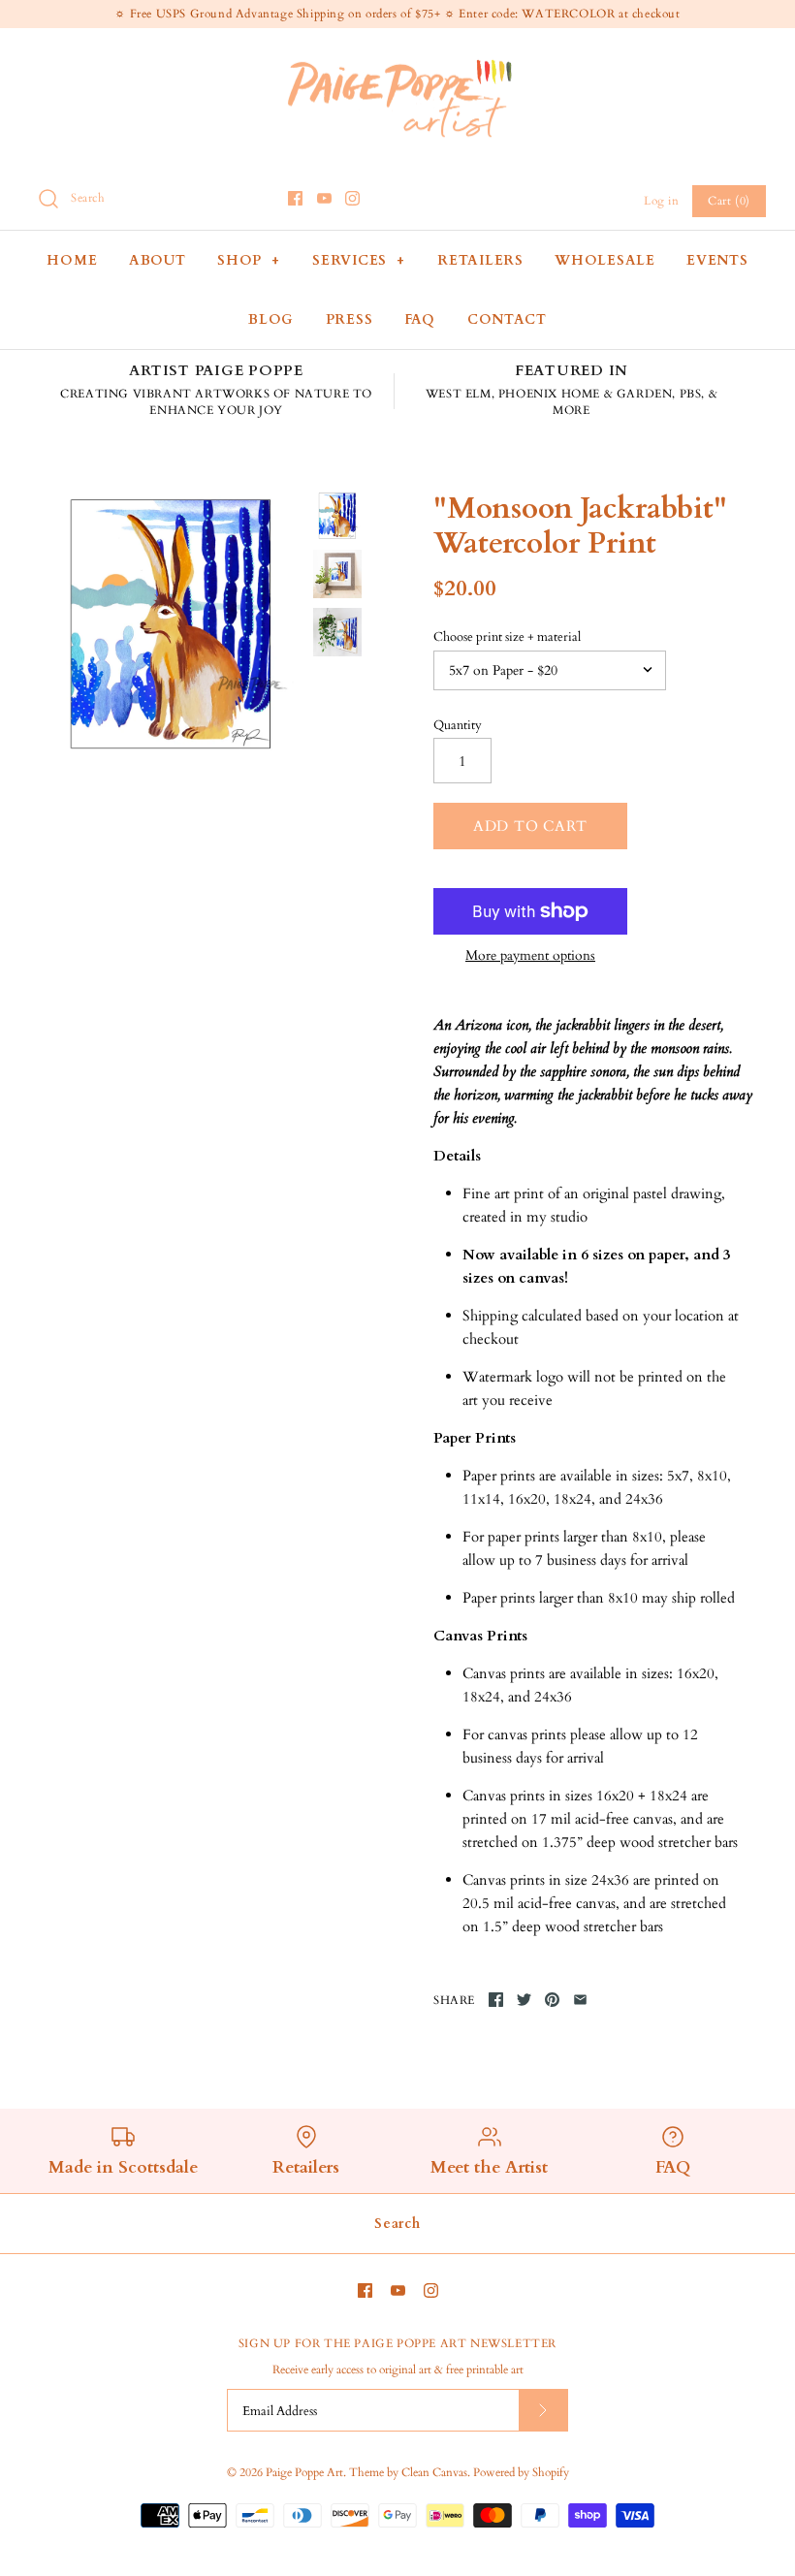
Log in (662, 201)
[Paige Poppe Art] (397, 59)
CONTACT (507, 319)
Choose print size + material (507, 637)
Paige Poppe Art (304, 2472)
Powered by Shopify (521, 2472)
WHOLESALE (604, 260)
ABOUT (158, 260)
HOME (72, 260)
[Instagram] (352, 198)
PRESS (350, 319)
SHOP (249, 260)
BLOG (271, 319)
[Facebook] (295, 198)
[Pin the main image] (552, 2000)
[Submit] (543, 2410)
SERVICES (359, 260)
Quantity (458, 725)
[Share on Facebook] (496, 2000)
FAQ (420, 319)
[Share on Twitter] (524, 2000)
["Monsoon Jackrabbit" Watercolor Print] (171, 624)
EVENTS (717, 260)
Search (397, 2224)
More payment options (530, 956)
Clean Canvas (434, 2472)
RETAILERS (480, 260)
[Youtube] (324, 198)
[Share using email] (580, 2000)
